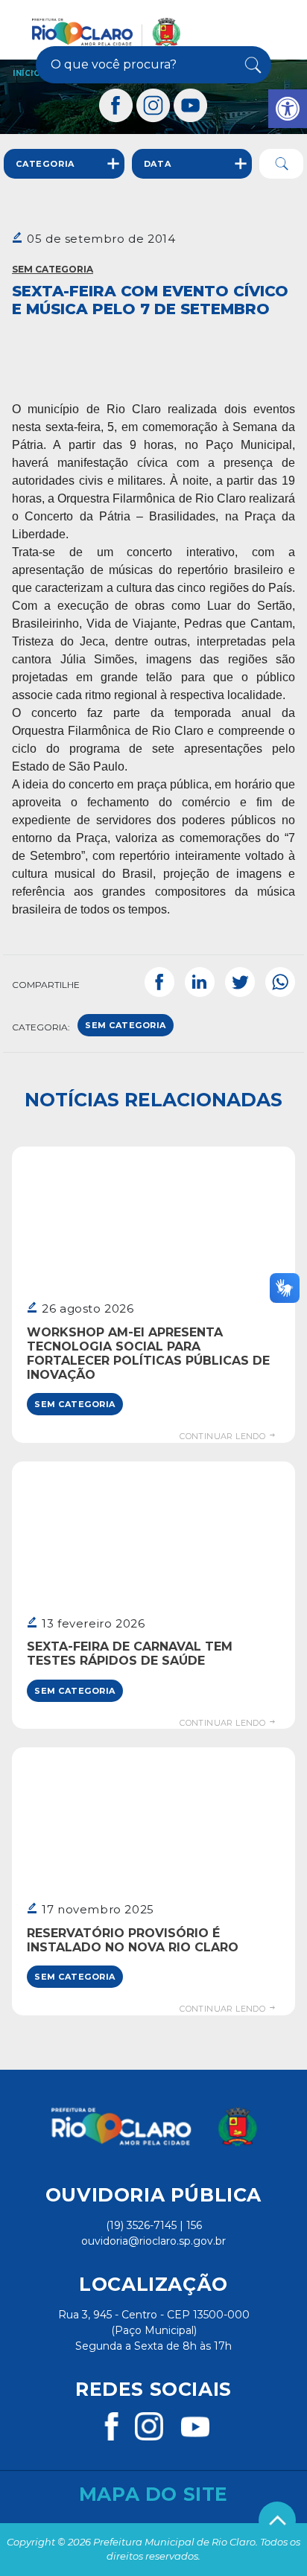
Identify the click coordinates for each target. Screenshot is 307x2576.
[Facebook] (116, 105)
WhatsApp (280, 982)
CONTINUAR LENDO (224, 1436)
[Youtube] (191, 105)
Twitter (240, 982)
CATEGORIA (45, 164)
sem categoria (126, 1025)
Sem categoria (53, 269)
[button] (288, 109)
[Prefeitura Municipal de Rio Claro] (106, 32)
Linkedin (200, 982)
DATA (158, 164)
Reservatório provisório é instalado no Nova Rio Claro (133, 1940)
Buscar (251, 65)
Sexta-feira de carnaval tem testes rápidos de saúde (130, 1654)
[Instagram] (153, 105)
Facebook (159, 982)
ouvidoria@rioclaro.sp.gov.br (153, 2241)
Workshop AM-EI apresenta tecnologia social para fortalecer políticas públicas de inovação (148, 1354)
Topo (277, 2520)
